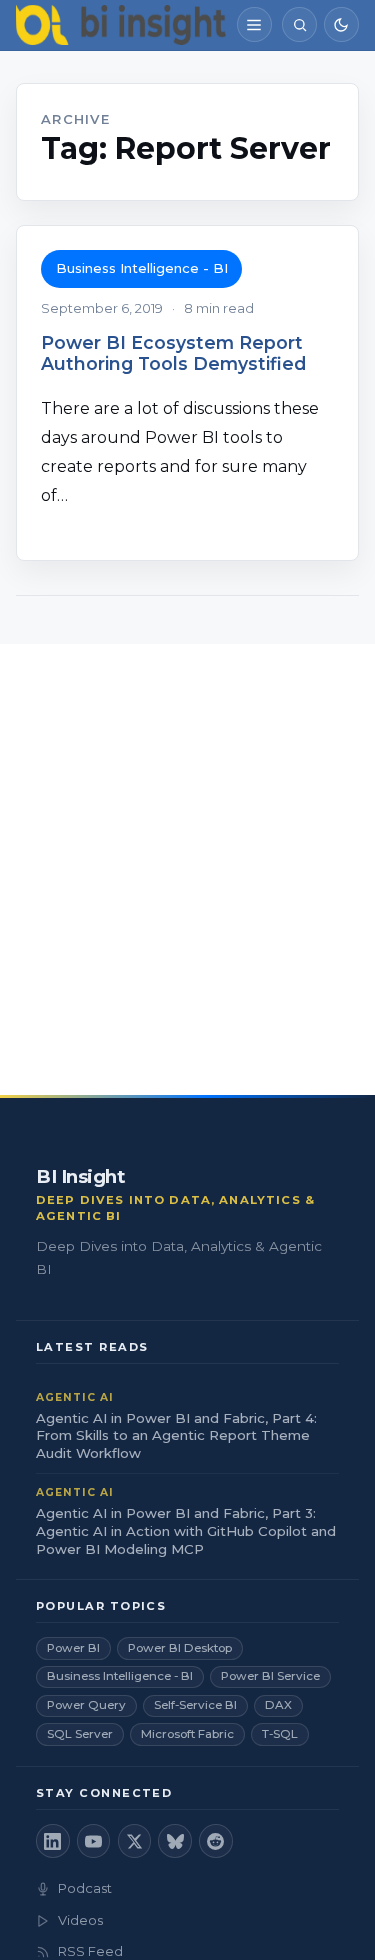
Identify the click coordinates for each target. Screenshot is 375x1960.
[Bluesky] (175, 1841)
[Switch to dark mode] (341, 24)
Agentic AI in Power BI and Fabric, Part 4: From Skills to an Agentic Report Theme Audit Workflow (176, 1436)
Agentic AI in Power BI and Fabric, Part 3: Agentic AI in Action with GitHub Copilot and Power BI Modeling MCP (186, 1531)
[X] (135, 1841)
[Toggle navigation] (254, 24)
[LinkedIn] (53, 1841)
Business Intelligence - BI (142, 268)
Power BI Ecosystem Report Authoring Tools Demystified (173, 353)
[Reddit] (216, 1841)
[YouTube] (94, 1841)
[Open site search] (299, 24)
